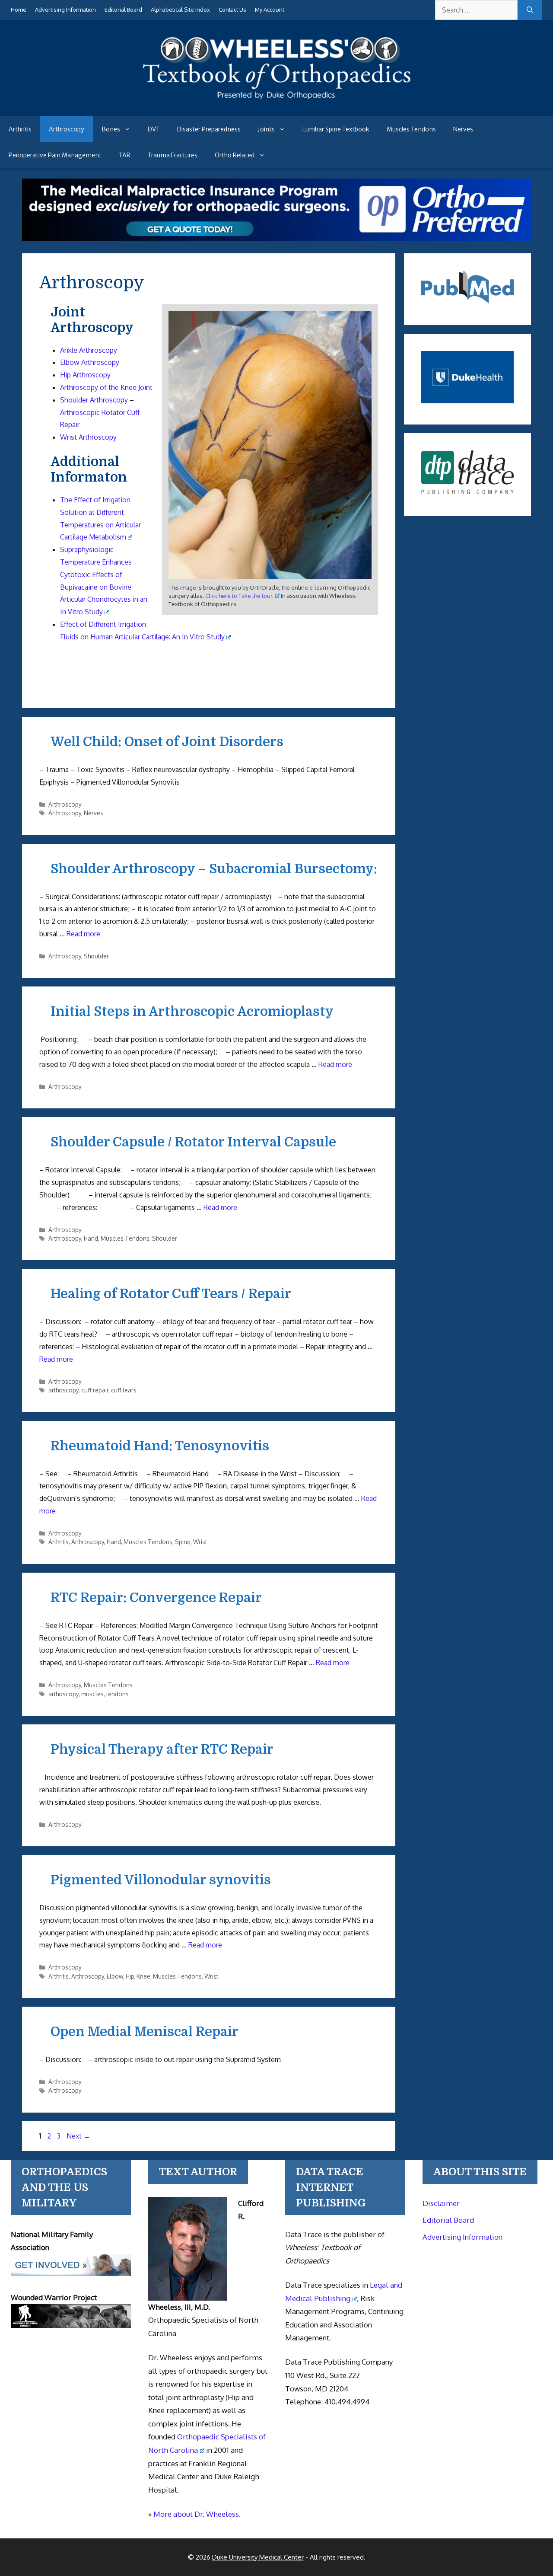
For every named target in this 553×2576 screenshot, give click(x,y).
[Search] (530, 10)
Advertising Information (65, 10)
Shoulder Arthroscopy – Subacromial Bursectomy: (214, 869)
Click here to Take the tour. (239, 596)
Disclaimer (441, 2203)
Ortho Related (235, 155)
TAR (125, 155)
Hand (91, 1238)
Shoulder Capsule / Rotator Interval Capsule (193, 1142)
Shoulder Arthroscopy (94, 400)
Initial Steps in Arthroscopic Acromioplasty (192, 1012)
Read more (83, 934)
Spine (183, 1542)
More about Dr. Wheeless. (197, 2514)
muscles (92, 1694)
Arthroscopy (67, 129)
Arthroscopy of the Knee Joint (106, 387)
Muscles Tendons (411, 129)
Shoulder (96, 956)
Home (19, 10)
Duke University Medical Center (258, 2557)
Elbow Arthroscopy (90, 362)
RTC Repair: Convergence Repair (156, 1598)
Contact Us (232, 10)
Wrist (200, 1542)
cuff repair (95, 1390)
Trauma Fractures (173, 155)
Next (78, 2136)
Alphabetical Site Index (180, 10)
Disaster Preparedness (209, 129)
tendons (118, 1694)
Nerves (463, 129)
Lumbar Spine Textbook (336, 129)
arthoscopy (64, 1390)
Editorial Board (123, 10)
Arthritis (20, 129)
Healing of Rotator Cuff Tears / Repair (171, 1294)
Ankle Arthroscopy (89, 350)
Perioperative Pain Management (55, 155)
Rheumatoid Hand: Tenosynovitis (160, 1446)
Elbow (115, 1976)
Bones (111, 129)
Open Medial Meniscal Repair (145, 2032)
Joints (266, 129)
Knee (143, 1976)
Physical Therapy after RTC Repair (162, 1749)
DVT (154, 129)
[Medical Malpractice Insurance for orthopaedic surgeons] (277, 238)
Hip (130, 1976)
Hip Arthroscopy (85, 375)
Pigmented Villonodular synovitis (161, 1880)
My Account (270, 10)
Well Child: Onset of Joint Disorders (167, 742)
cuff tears (124, 1390)
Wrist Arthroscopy (88, 437)
